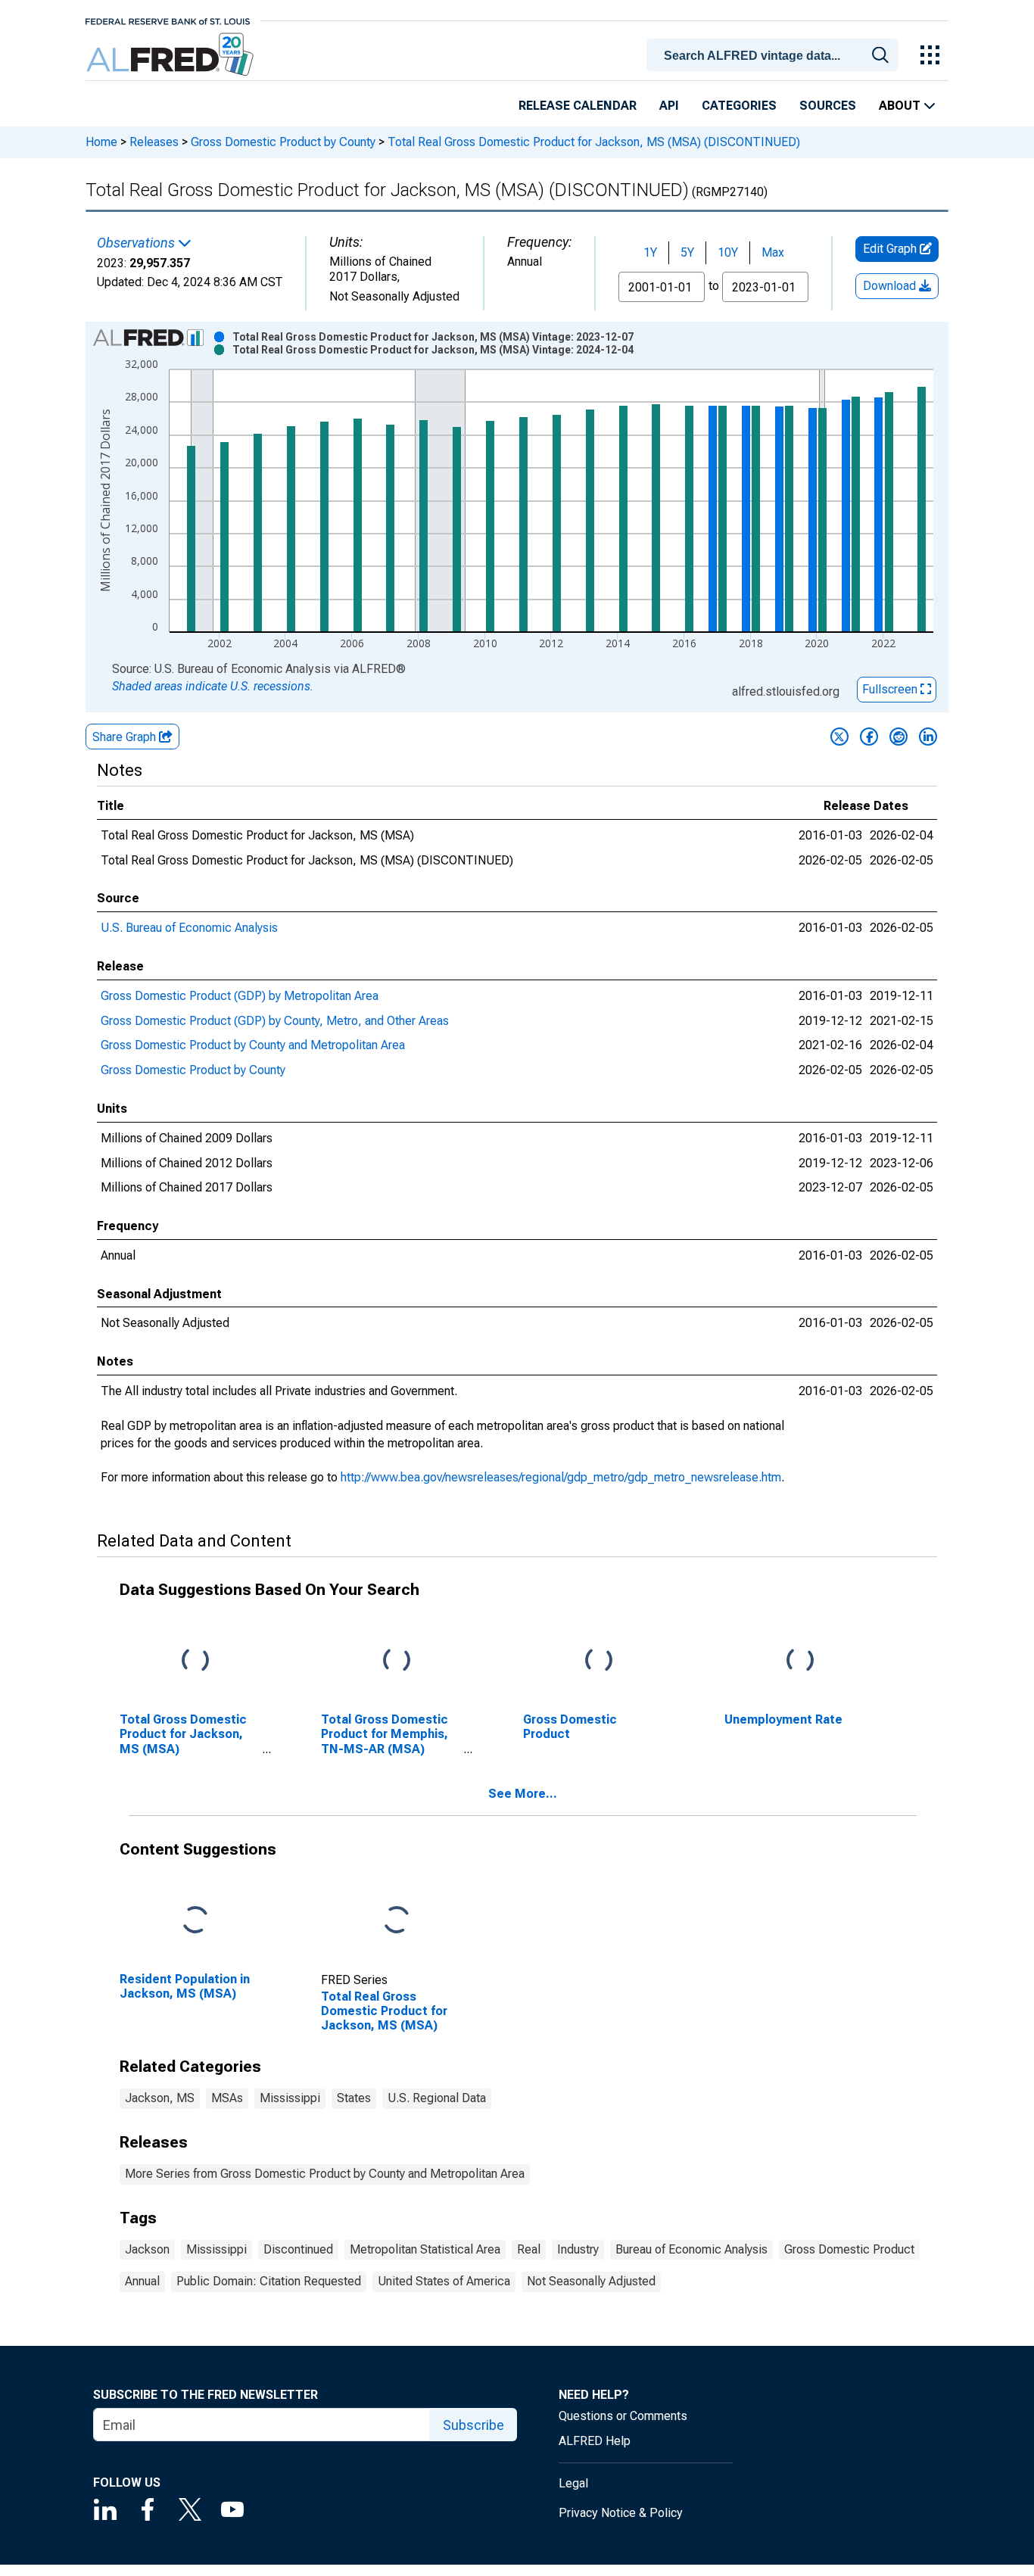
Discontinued (298, 2249)
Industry (578, 2249)
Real (529, 2249)
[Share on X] (839, 737)
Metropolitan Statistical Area (425, 2249)
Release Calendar (578, 106)
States (354, 2098)
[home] (171, 55)
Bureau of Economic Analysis (691, 2249)
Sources (828, 106)
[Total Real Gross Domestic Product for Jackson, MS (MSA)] (397, 1921)
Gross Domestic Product (849, 2249)
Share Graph (126, 737)
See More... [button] (523, 1794)
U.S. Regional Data (437, 2098)
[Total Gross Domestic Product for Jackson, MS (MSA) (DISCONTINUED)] (195, 1661)
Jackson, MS (160, 2098)
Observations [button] (137, 243)
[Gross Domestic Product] (599, 1661)
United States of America (444, 2281)
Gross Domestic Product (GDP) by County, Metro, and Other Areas (275, 1021)
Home (101, 142)
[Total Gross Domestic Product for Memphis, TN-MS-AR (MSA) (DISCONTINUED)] (397, 1661)
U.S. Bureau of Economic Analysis (189, 928)
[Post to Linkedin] (928, 737)
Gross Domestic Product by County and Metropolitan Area (253, 1045)
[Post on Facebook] (869, 737)
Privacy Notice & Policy (621, 2513)
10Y (728, 252)
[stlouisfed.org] (168, 20)
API (669, 106)
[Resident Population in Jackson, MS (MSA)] (195, 1921)
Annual (142, 2281)
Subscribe (473, 2425)
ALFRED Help (595, 2441)
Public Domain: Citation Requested (269, 2281)
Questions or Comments (623, 2416)
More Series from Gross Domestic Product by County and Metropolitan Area (325, 2174)
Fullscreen (891, 689)
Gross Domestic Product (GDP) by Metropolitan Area (240, 996)
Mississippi (290, 2098)
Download (891, 286)
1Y (650, 252)
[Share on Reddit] (899, 737)
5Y (687, 252)
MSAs (227, 2098)
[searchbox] (775, 56)
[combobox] (775, 54)
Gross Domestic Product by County (283, 142)
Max (773, 252)
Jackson (147, 2249)
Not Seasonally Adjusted (591, 2281)
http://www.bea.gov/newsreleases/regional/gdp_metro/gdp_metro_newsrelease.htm (561, 1477)
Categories (739, 106)
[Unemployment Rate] (800, 1661)
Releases (154, 142)
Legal (573, 2483)
